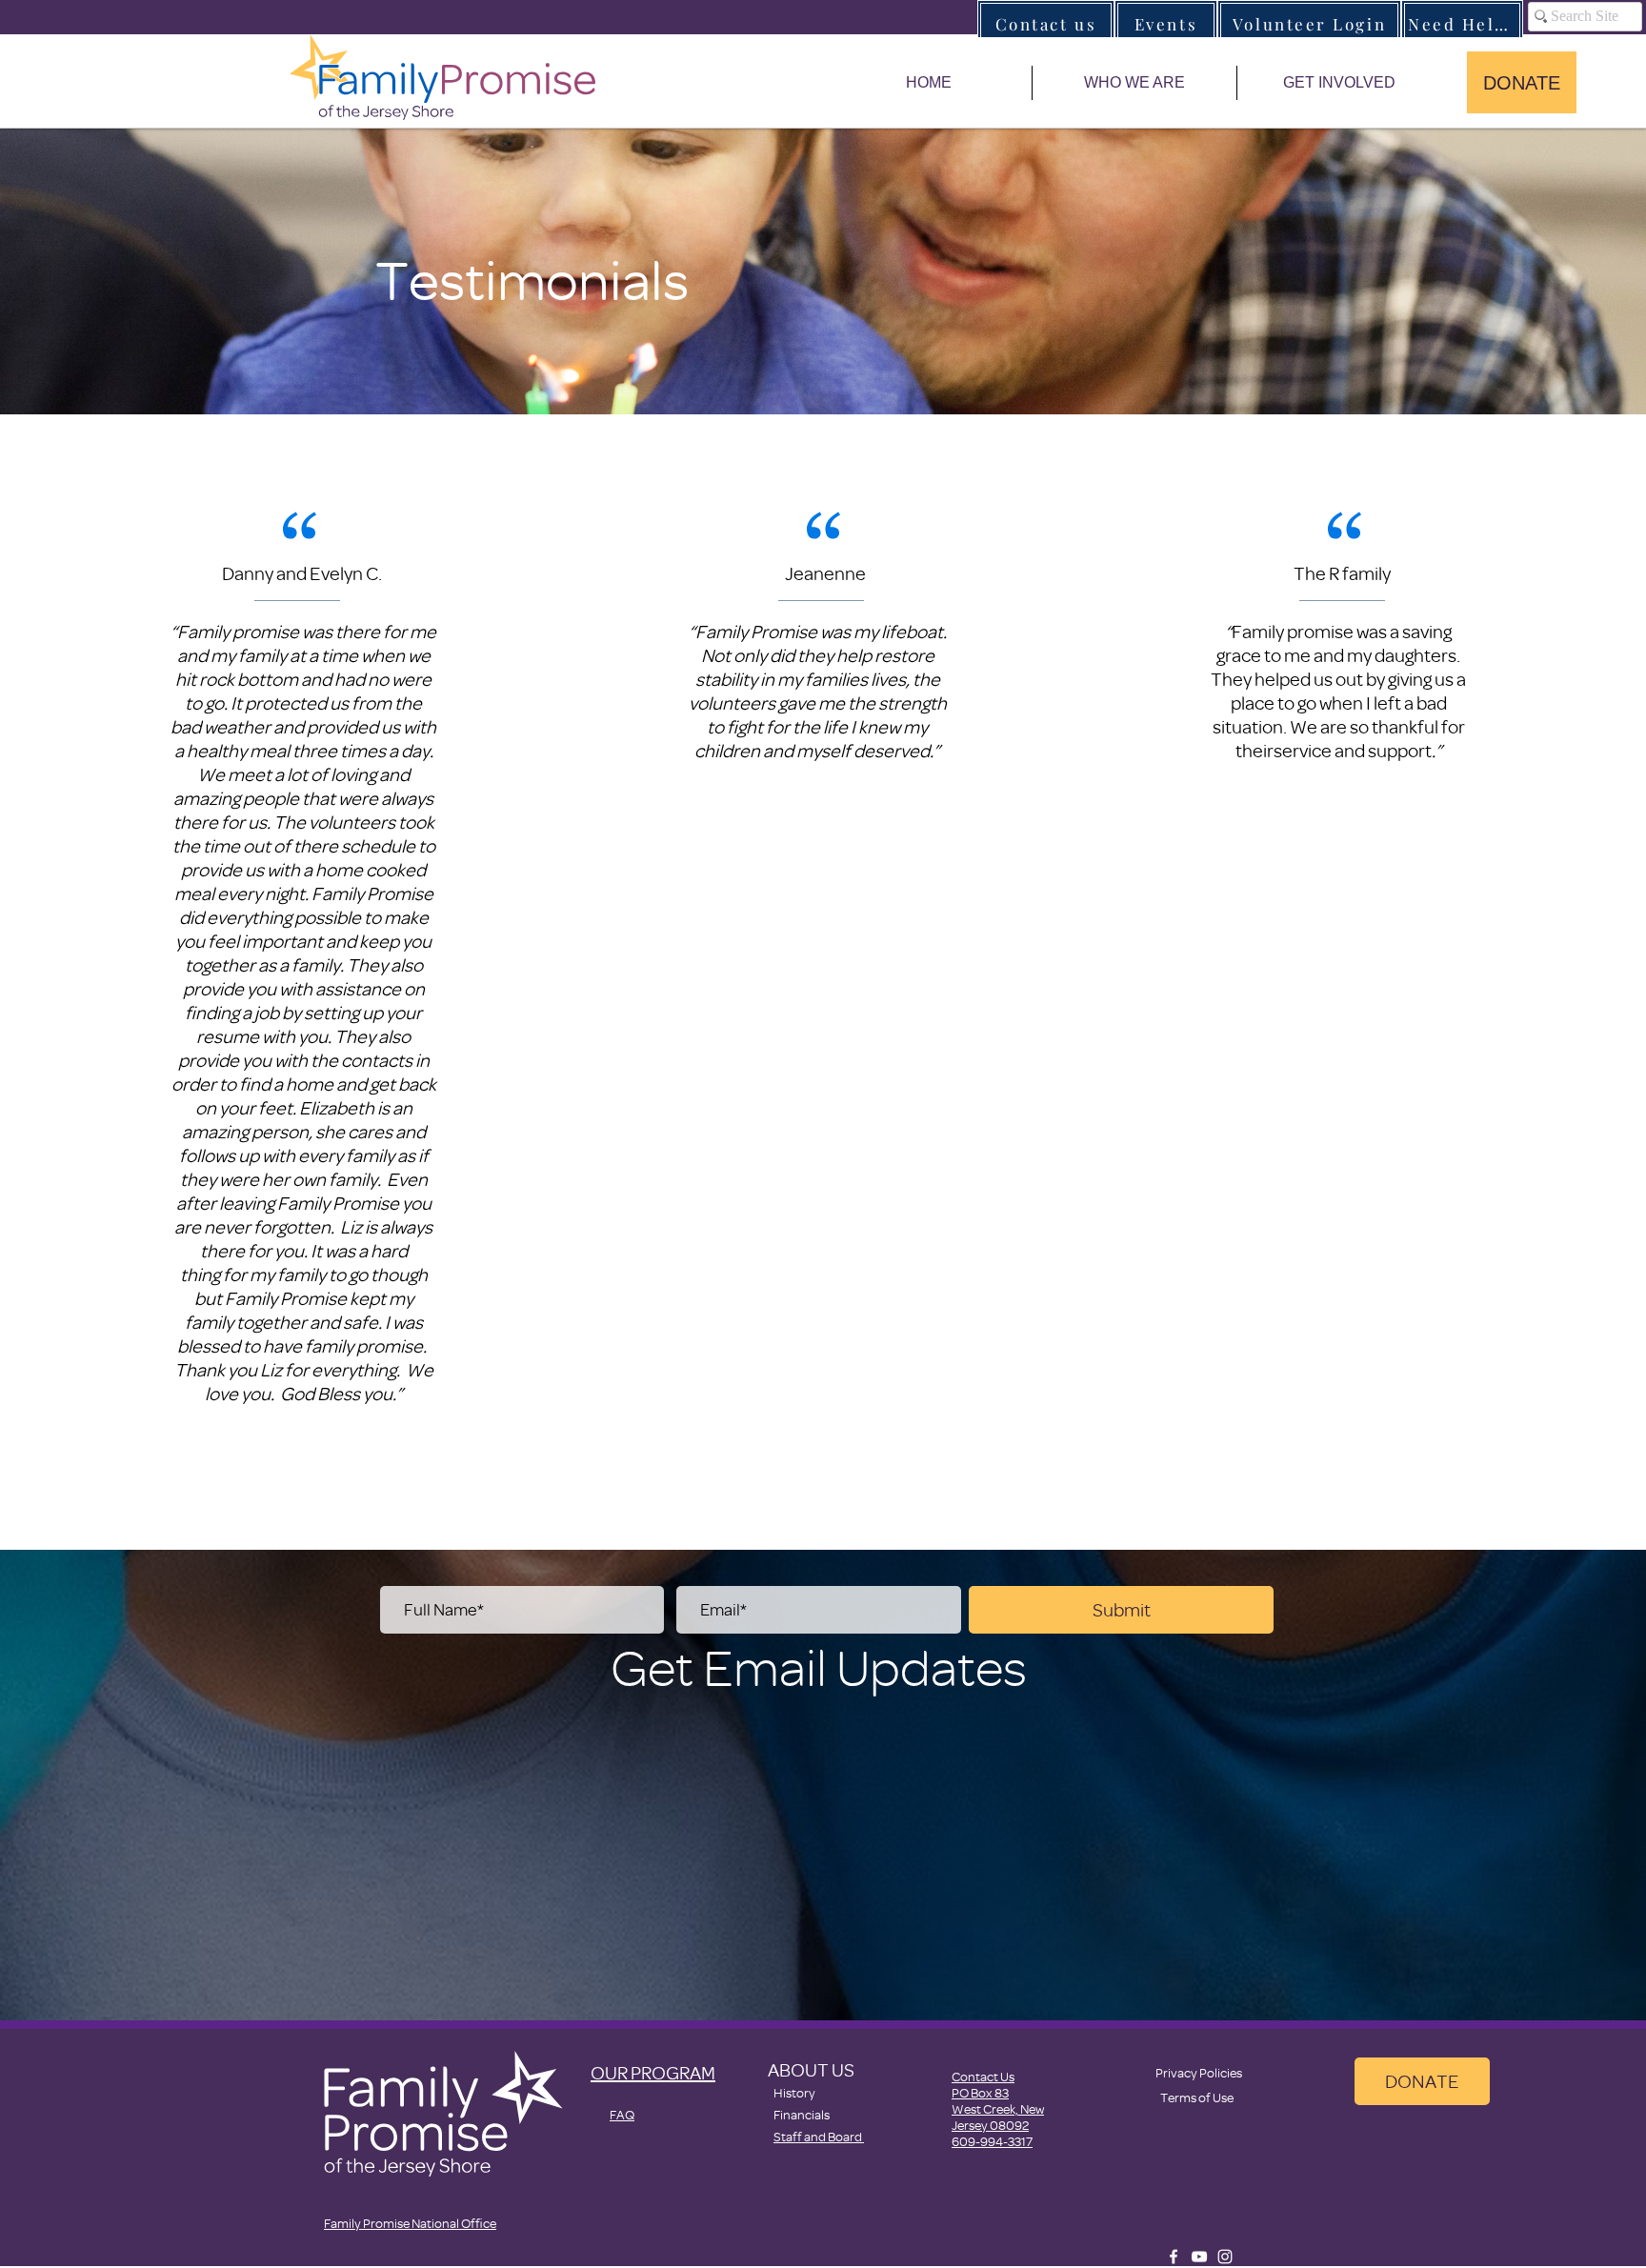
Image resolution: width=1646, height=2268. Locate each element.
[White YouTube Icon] (1199, 2257)
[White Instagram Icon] (1225, 2257)
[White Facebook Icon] (1174, 2257)
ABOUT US (811, 2069)
